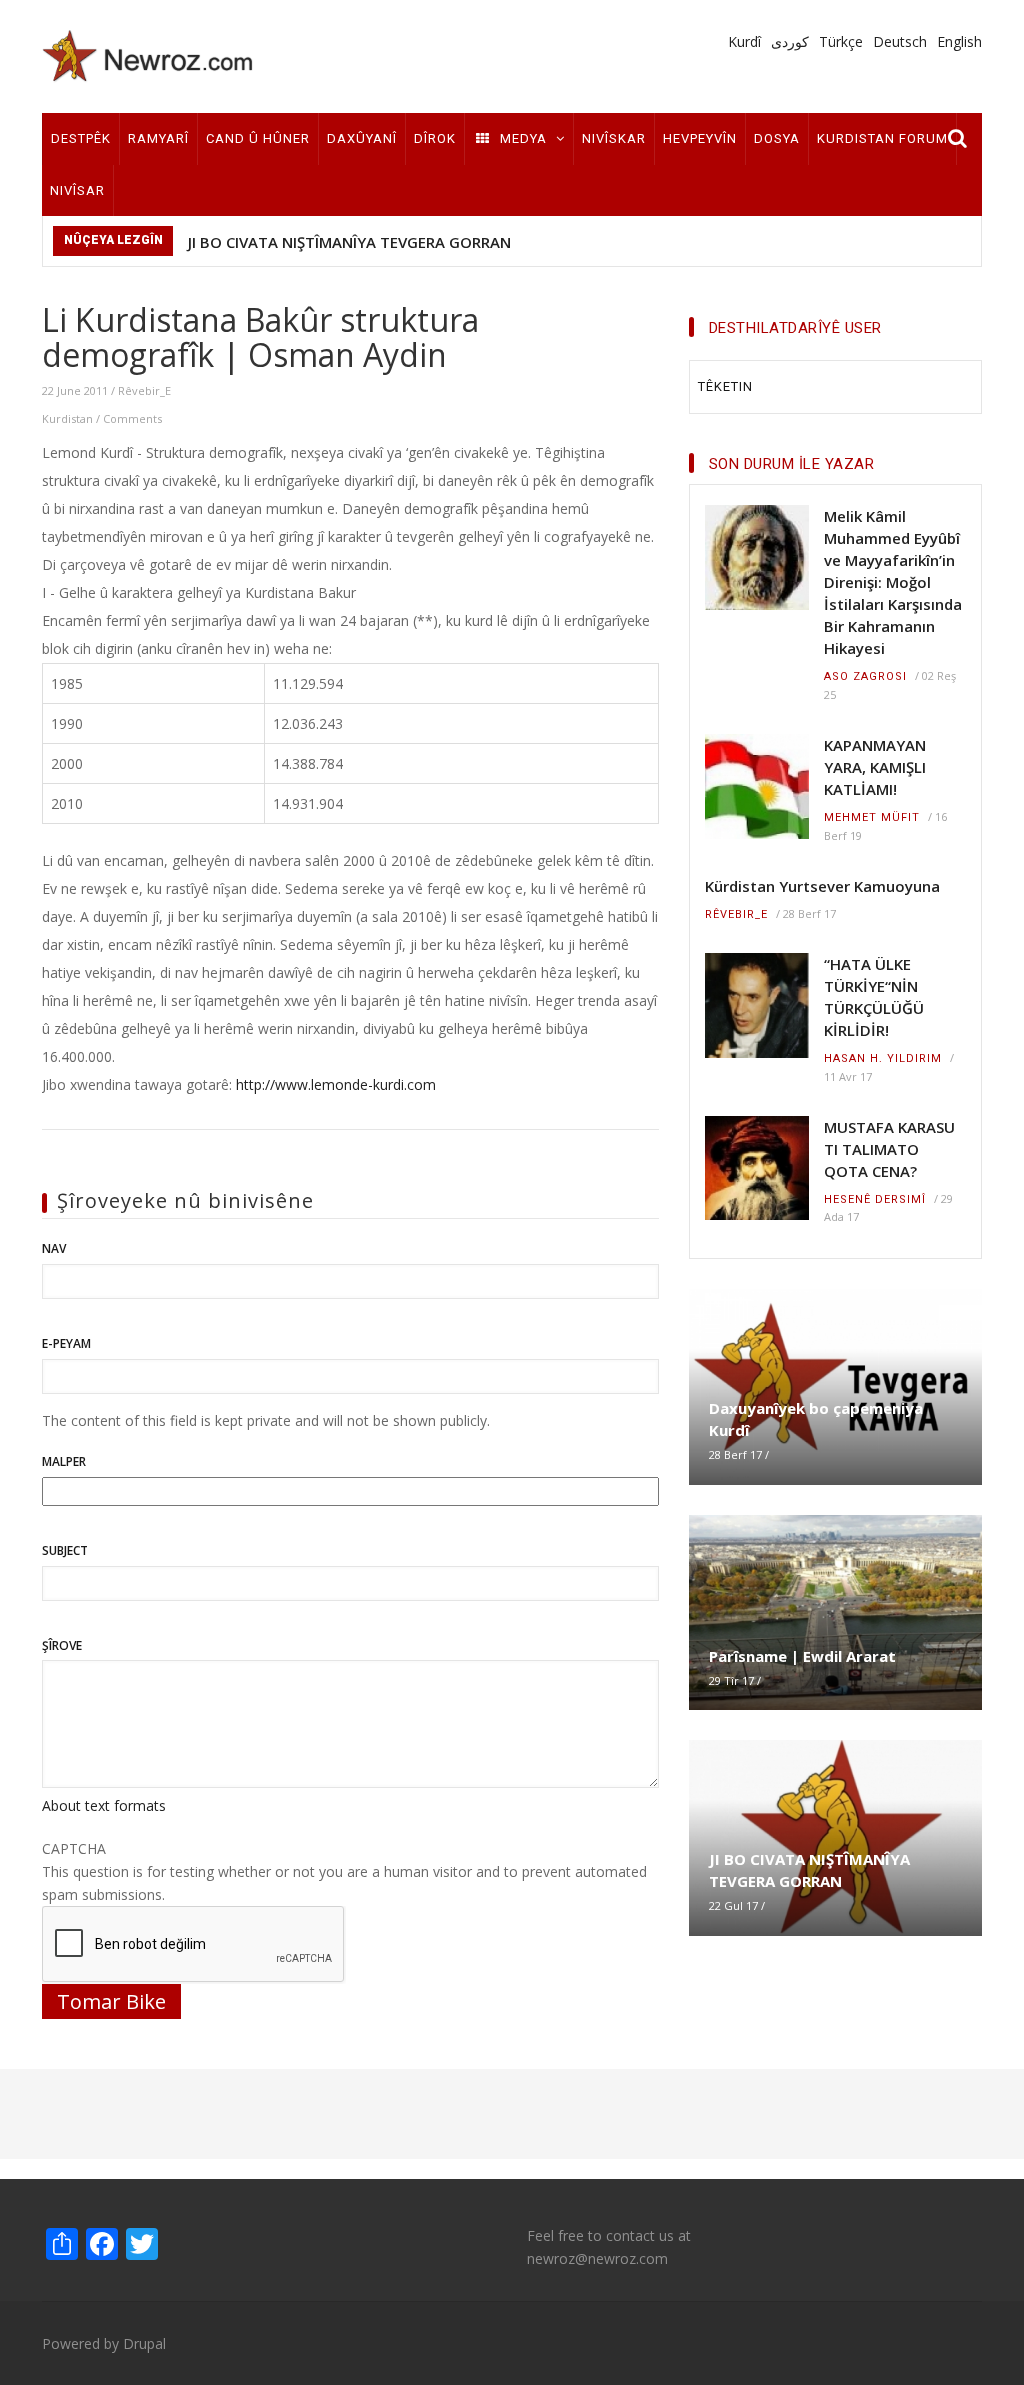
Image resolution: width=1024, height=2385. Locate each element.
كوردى (790, 41)
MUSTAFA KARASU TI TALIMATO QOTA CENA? (889, 1149)
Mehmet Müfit (872, 817)
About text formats (104, 1805)
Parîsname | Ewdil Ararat (802, 1656)
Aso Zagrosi (865, 676)
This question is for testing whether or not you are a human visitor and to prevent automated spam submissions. (344, 1871)
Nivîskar (614, 138)
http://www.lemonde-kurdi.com (336, 1084)
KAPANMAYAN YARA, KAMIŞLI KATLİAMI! (875, 767)
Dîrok (435, 138)
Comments (132, 418)
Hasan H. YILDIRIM (883, 1058)
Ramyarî (158, 138)
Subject (65, 1550)
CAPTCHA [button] (74, 1848)
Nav (54, 1248)
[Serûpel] (148, 54)
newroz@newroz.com (597, 2258)
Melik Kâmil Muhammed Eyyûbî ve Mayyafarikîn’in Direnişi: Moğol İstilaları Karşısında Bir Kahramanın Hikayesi (893, 582)
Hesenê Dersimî (875, 1199)
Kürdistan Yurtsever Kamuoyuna (822, 886)
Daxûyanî (362, 138)
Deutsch (900, 41)
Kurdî (744, 41)
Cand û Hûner (258, 138)
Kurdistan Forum (882, 138)
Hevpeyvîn (700, 138)
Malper (64, 1461)
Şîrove (62, 1645)
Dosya (777, 138)
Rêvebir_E (144, 390)
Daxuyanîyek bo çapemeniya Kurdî (816, 1419)
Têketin (725, 386)
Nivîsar (77, 190)
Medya (523, 138)
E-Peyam (66, 1343)
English (959, 41)
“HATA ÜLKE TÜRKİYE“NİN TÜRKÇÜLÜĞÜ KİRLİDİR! (874, 997)
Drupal (144, 2343)
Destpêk (81, 138)
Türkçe (841, 41)
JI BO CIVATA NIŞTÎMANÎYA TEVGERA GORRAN (349, 242)
